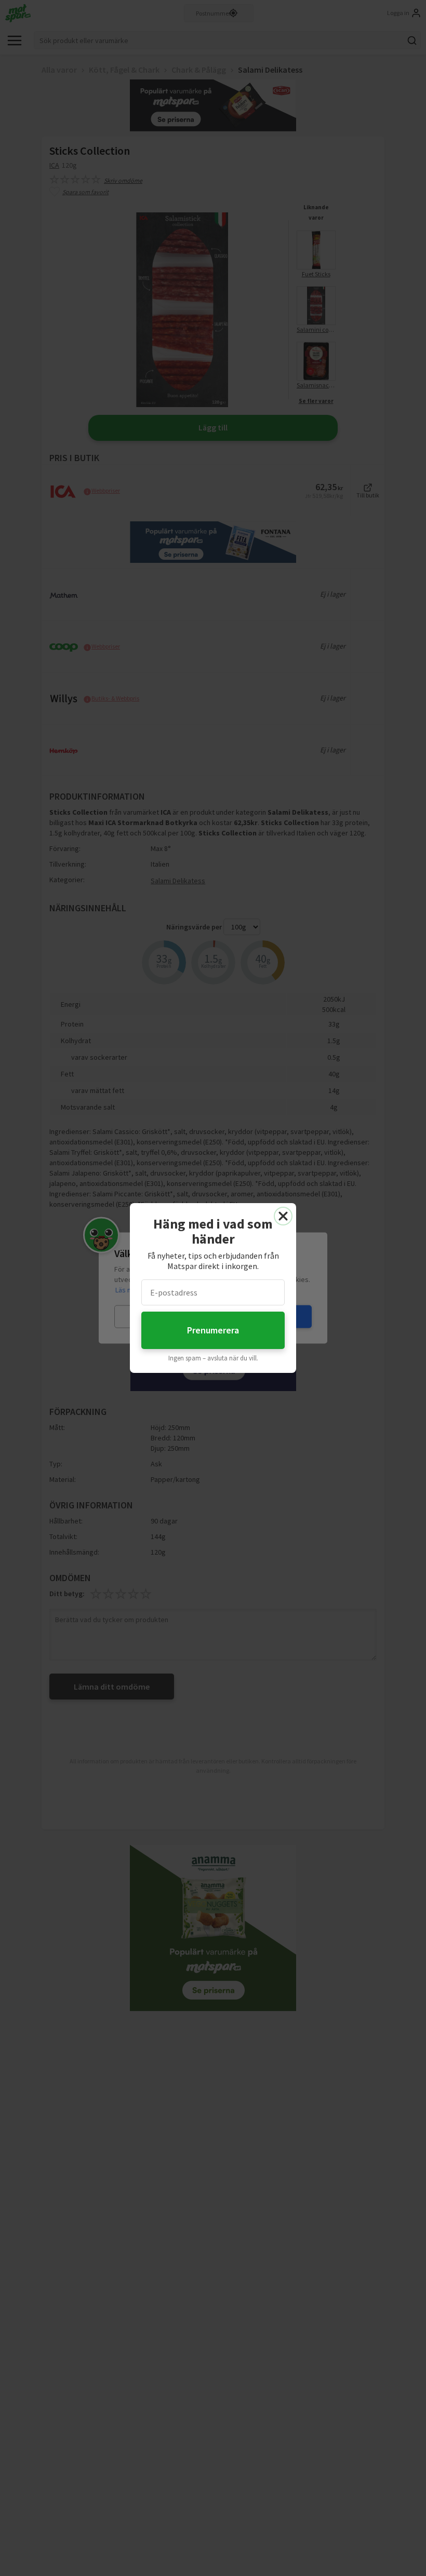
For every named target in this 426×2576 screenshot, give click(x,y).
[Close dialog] (283, 1216)
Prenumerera (213, 1330)
